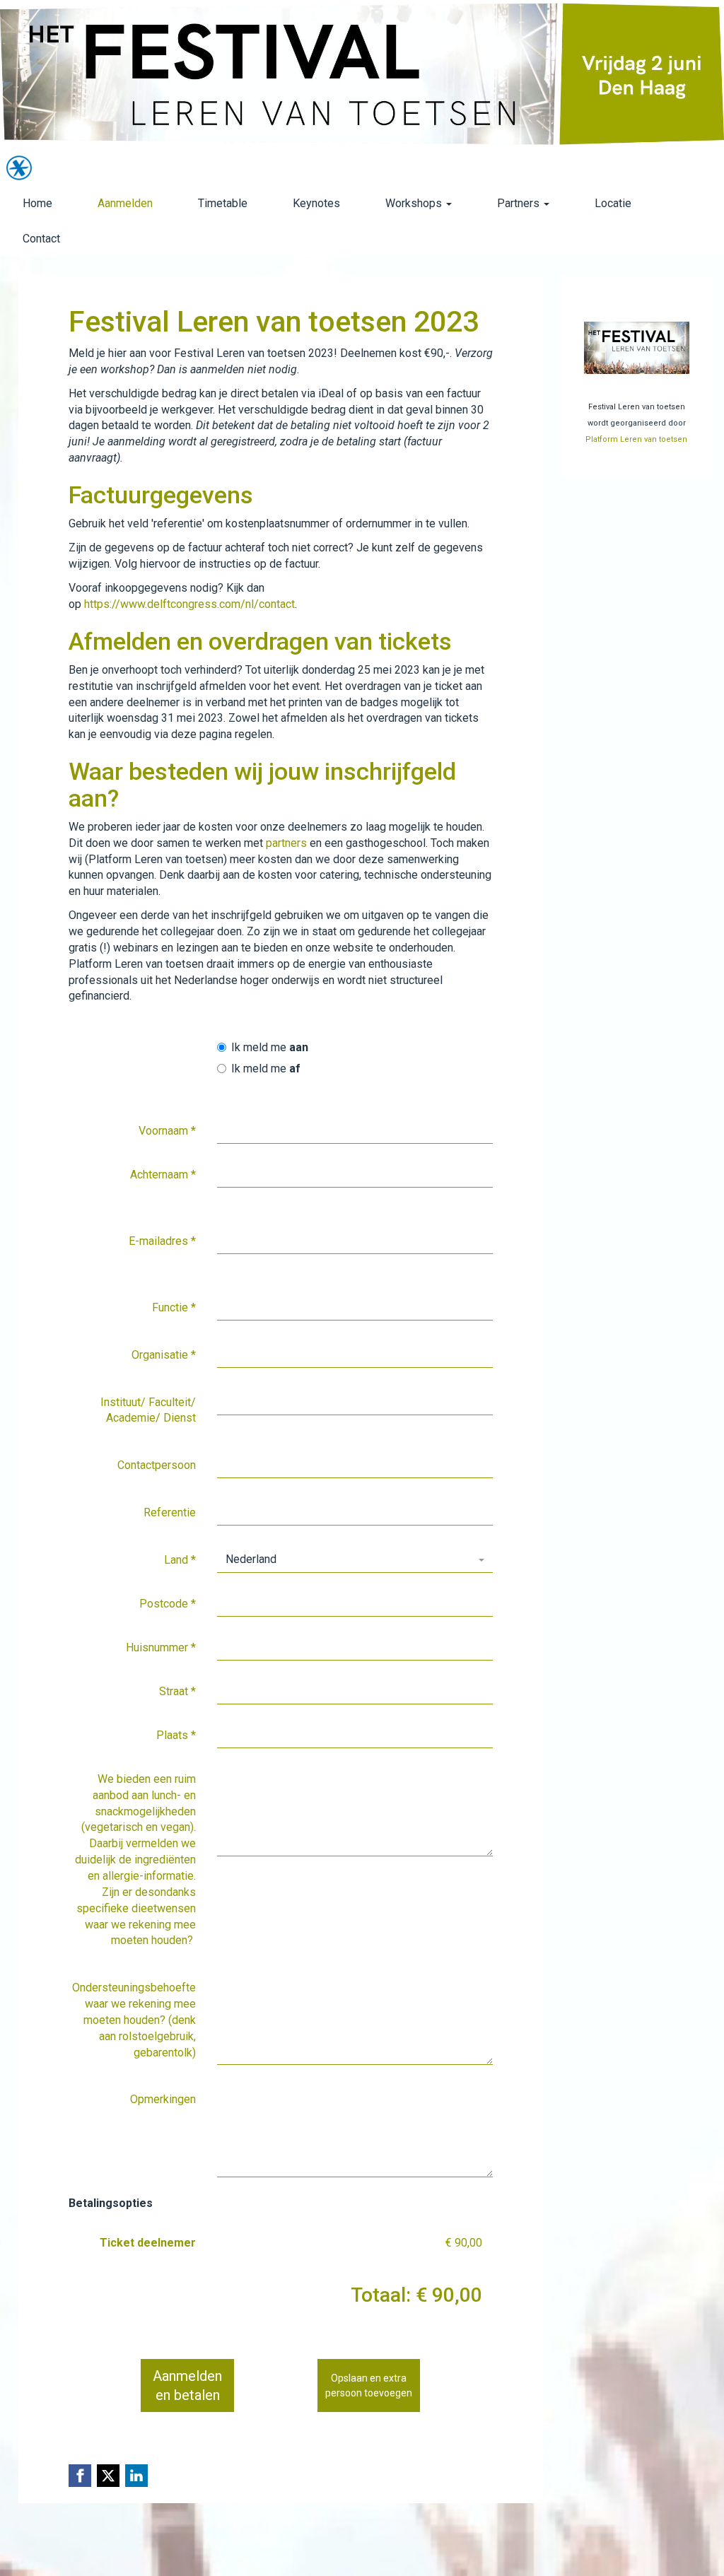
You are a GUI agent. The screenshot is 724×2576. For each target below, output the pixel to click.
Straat (177, 1691)
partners (286, 843)
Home (37, 203)
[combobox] (355, 1560)
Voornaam (167, 1131)
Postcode (168, 1604)
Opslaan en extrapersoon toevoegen (369, 2385)
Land (180, 1560)
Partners (520, 203)
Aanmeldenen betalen (187, 2385)
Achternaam (163, 1175)
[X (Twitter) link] (108, 2476)
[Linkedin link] (136, 2476)
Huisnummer (161, 1647)
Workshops (415, 203)
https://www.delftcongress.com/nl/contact (189, 604)
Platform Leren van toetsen (636, 439)
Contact (41, 239)
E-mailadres (162, 1241)
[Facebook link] (80, 2476)
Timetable (223, 203)
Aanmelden (125, 203)
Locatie (613, 203)
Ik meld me (270, 1047)
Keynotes (316, 203)
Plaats (176, 1735)
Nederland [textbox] (251, 1559)
